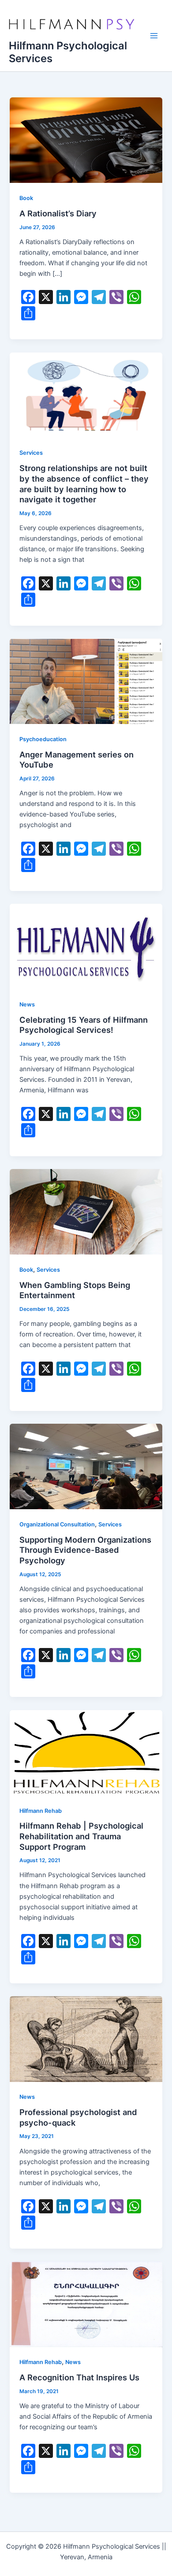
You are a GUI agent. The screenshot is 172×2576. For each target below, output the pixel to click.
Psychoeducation (43, 739)
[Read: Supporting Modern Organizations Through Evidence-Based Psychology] (86, 1466)
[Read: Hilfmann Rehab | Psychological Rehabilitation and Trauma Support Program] (86, 1752)
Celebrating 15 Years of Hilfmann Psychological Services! (84, 1025)
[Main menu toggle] (154, 36)
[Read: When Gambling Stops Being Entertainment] (86, 1211)
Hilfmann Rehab (41, 1811)
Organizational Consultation (57, 1524)
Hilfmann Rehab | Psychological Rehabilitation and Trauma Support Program (81, 1836)
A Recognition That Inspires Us (79, 2377)
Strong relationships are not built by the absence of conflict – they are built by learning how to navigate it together (84, 484)
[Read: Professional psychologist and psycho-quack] (86, 2038)
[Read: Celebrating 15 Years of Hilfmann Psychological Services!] (86, 946)
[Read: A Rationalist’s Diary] (86, 140)
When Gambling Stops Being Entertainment (75, 1290)
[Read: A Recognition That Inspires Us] (86, 2304)
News (27, 1004)
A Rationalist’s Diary (58, 213)
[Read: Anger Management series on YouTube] (86, 681)
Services (31, 453)
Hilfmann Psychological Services (68, 52)
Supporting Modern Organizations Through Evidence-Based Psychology (85, 1550)
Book (26, 198)
